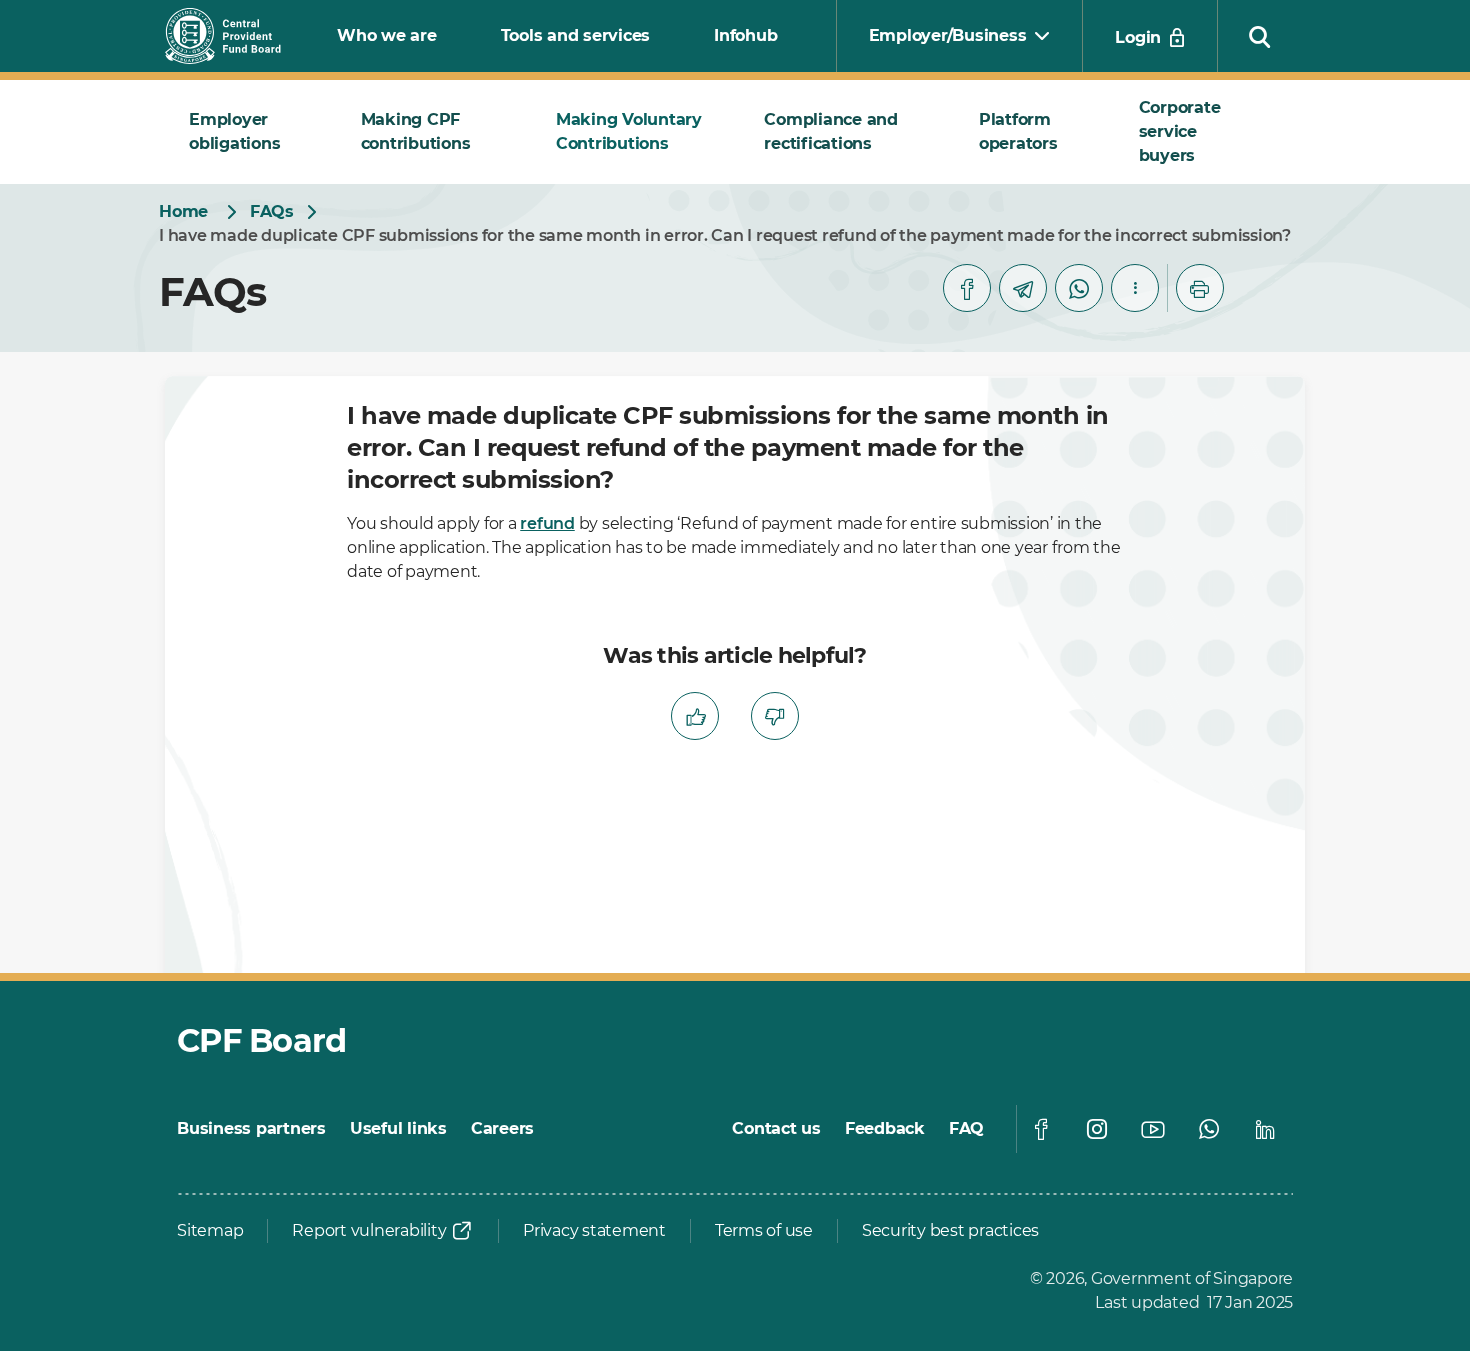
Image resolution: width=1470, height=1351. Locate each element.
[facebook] (967, 288)
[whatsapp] (1079, 288)
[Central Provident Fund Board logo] (235, 36)
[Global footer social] (1041, 1129)
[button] (1260, 36)
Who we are (387, 35)
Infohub (745, 35)
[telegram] (1023, 288)
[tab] (251, 132)
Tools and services (576, 35)
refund (547, 523)
